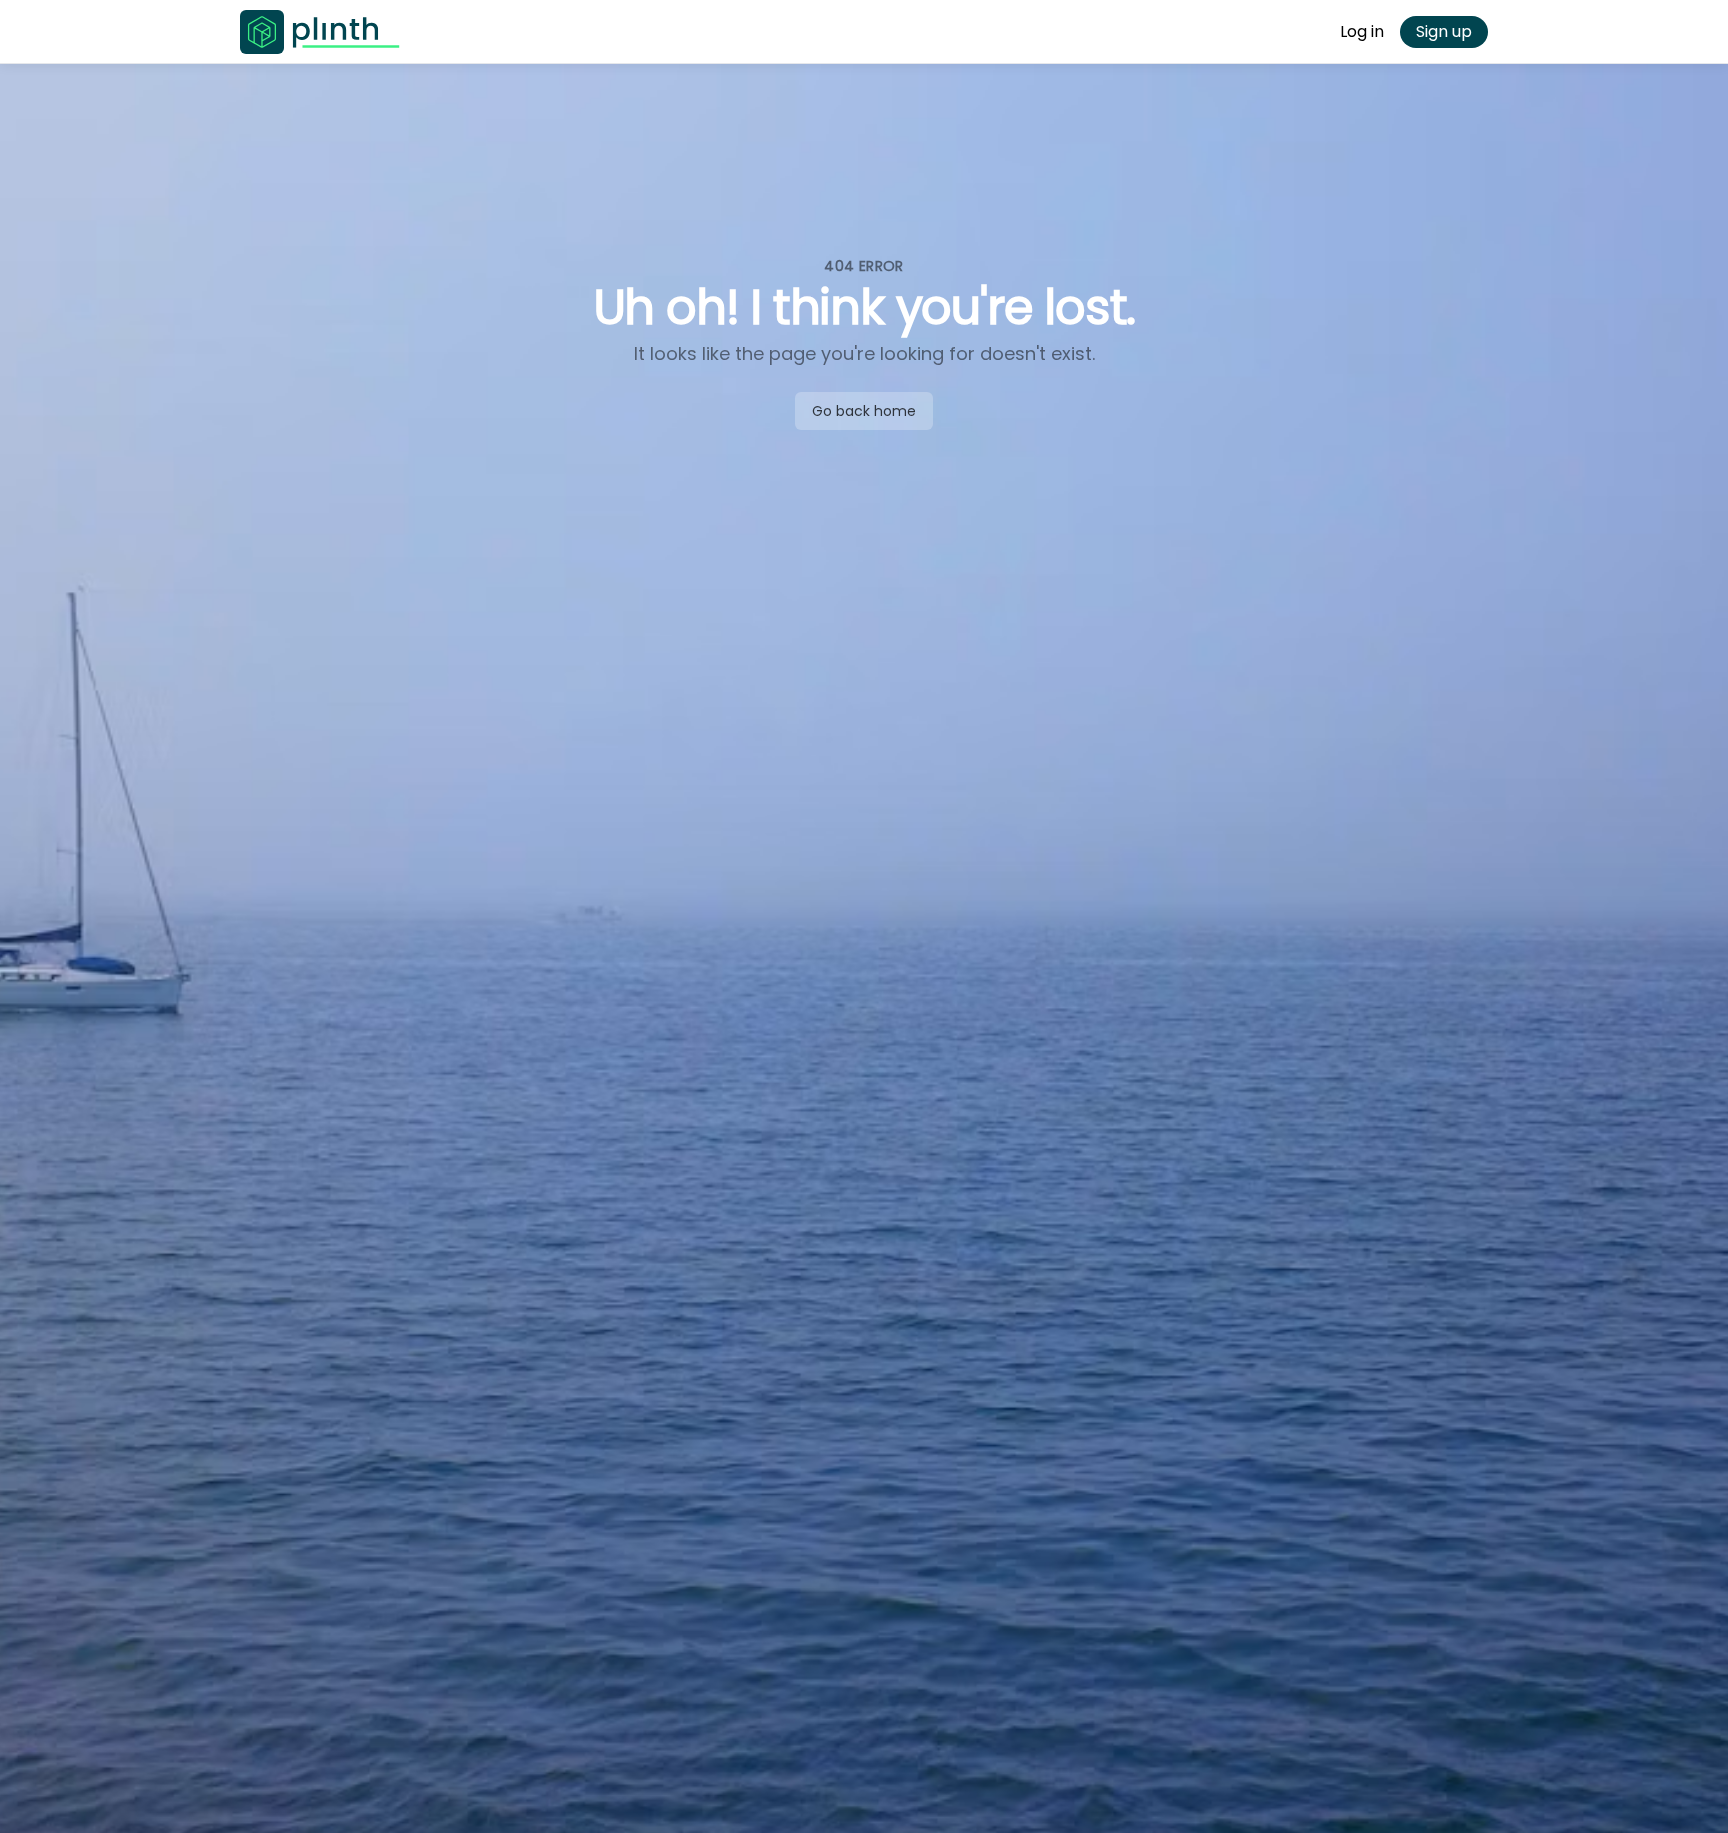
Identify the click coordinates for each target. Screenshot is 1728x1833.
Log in (1362, 31)
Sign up (1444, 31)
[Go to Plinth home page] (320, 32)
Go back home (864, 411)
